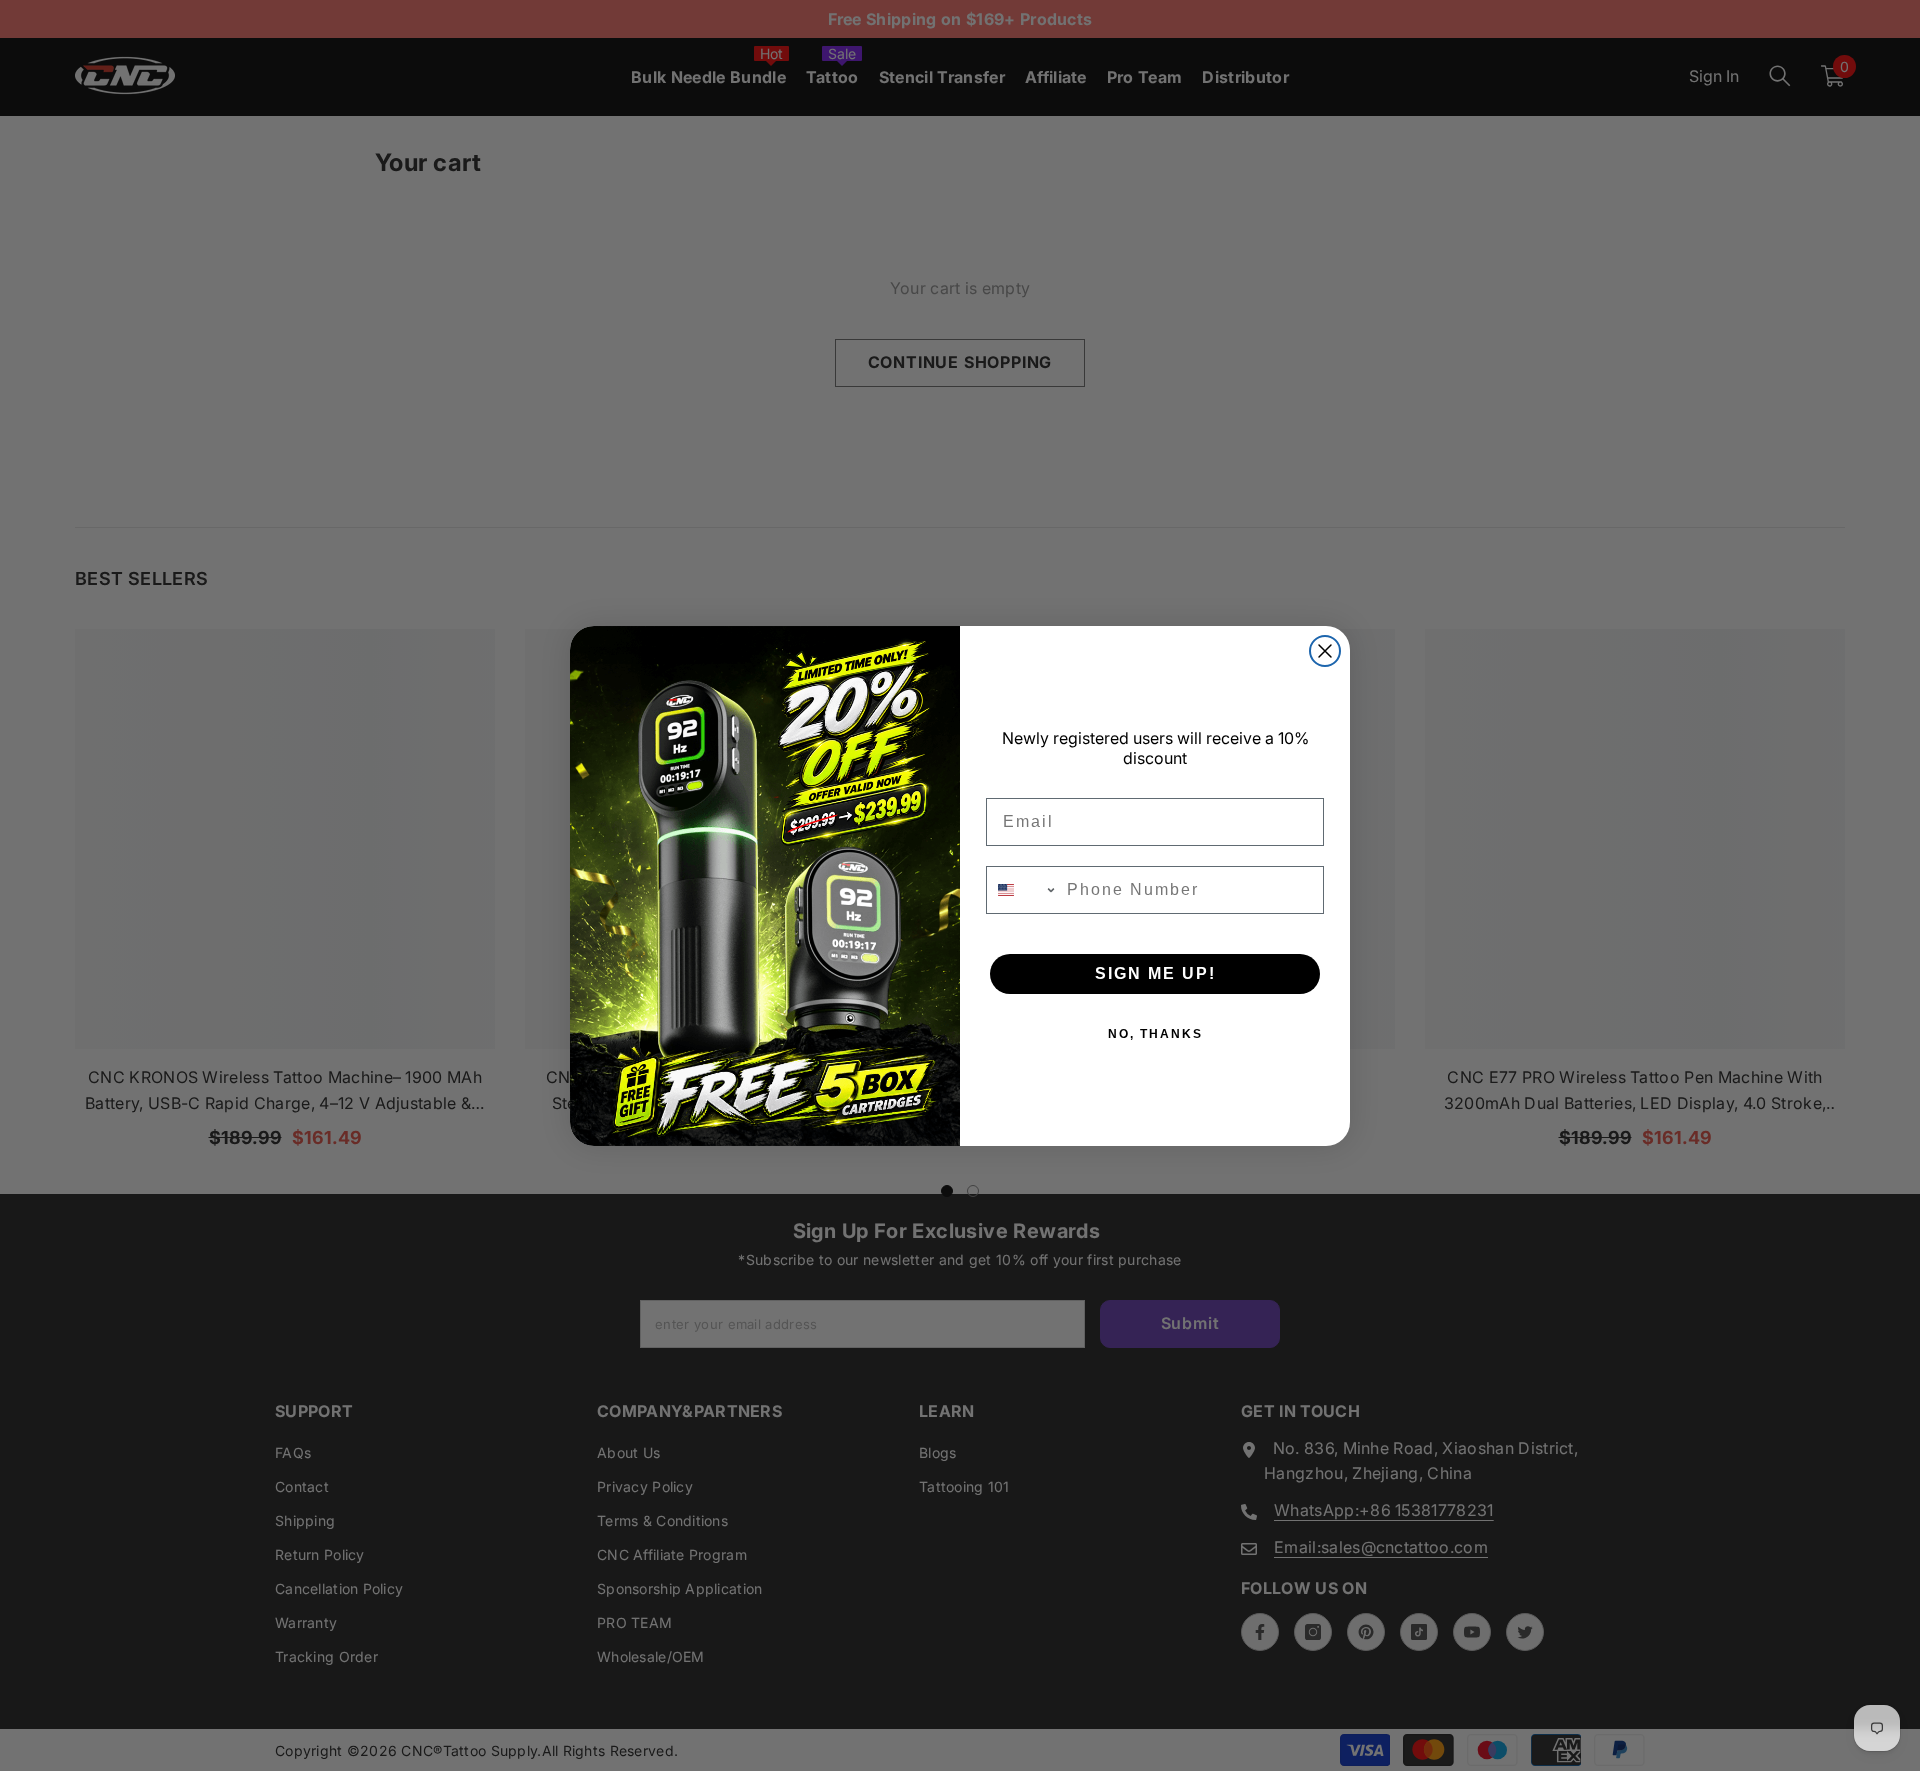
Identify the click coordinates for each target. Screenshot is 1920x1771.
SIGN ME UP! (1155, 973)
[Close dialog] (1325, 651)
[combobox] (1022, 890)
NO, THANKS (1155, 1034)
